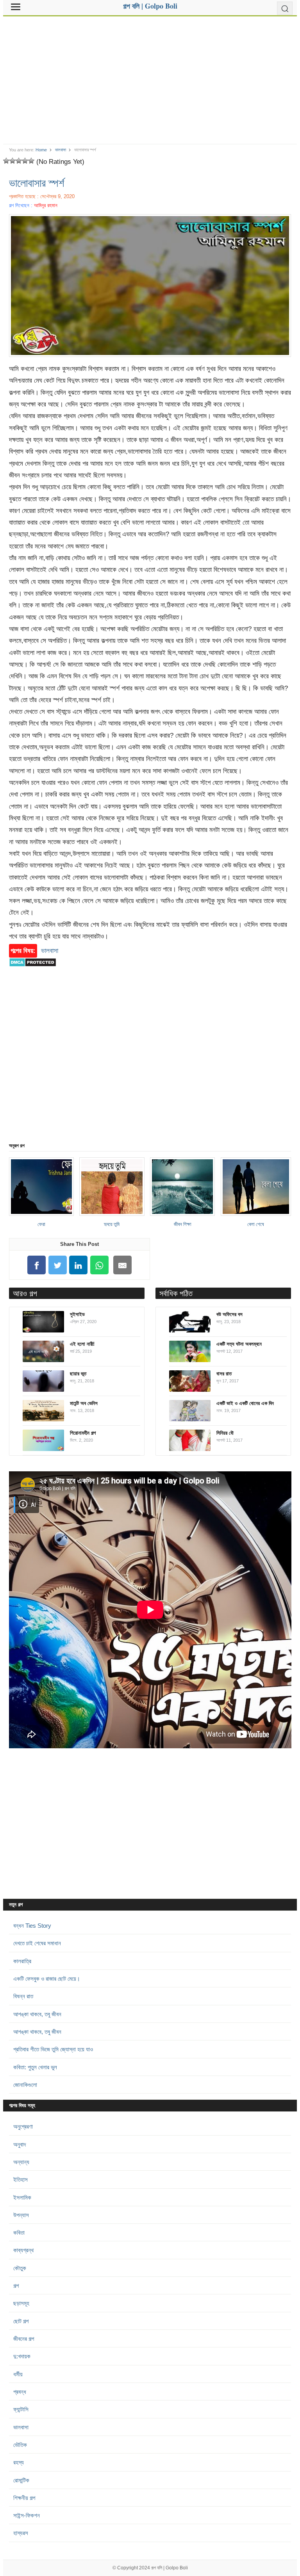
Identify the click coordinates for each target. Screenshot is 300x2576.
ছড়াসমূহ (21, 2303)
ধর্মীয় (18, 2374)
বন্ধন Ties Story (32, 1926)
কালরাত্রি (22, 1961)
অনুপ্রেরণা (23, 2126)
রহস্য (19, 2462)
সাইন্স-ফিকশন (27, 2515)
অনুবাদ (20, 2144)
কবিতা (19, 2233)
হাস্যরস (21, 2533)
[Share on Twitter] (57, 1265)
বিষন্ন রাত (23, 1996)
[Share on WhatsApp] (100, 1265)
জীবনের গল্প (24, 2339)
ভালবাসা (61, 150)
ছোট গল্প (21, 2321)
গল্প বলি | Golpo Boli (170, 2568)
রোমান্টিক (21, 2480)
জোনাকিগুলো (25, 2085)
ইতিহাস (21, 2179)
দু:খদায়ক (22, 2356)
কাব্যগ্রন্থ (23, 2250)
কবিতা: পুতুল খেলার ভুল (35, 2067)
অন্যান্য (21, 2162)
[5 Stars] (31, 161)
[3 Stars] (19, 161)
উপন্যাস (21, 2215)
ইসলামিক (22, 2197)
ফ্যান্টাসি (21, 2409)
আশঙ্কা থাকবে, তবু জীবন (37, 2014)
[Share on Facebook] (37, 1265)
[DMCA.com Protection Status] (33, 970)
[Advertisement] (150, 77)
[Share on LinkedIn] (79, 1265)
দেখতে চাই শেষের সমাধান (37, 1943)
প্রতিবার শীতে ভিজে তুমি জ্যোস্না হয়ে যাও (53, 2049)
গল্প (16, 2286)
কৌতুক (20, 2268)
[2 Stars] (12, 161)
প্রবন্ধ (20, 2392)
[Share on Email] (122, 1265)
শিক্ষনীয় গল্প (24, 2498)
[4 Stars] (25, 161)
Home (41, 150)
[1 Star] (6, 161)
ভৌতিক (20, 2445)
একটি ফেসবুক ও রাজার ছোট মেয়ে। (47, 1979)
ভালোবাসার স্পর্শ (37, 183)
